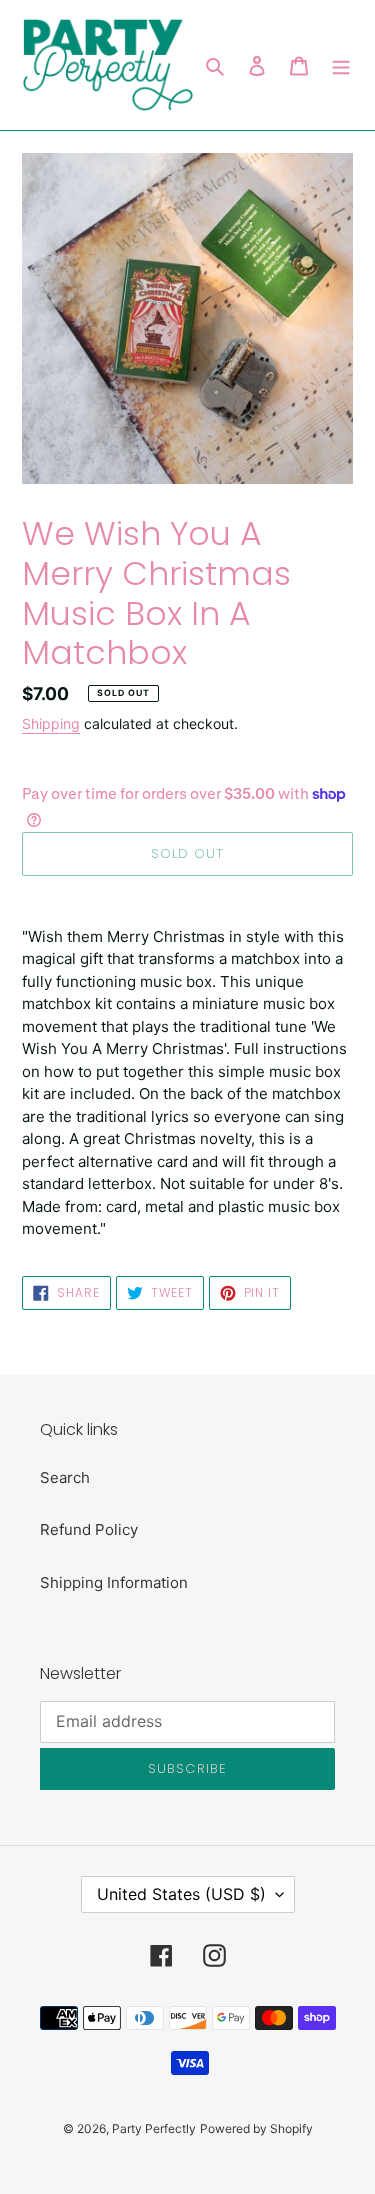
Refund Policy (89, 1529)
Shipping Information (114, 1582)
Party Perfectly (154, 2128)
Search (65, 1477)
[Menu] (341, 65)
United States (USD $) (181, 1894)
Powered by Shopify (256, 2128)
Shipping (51, 723)
